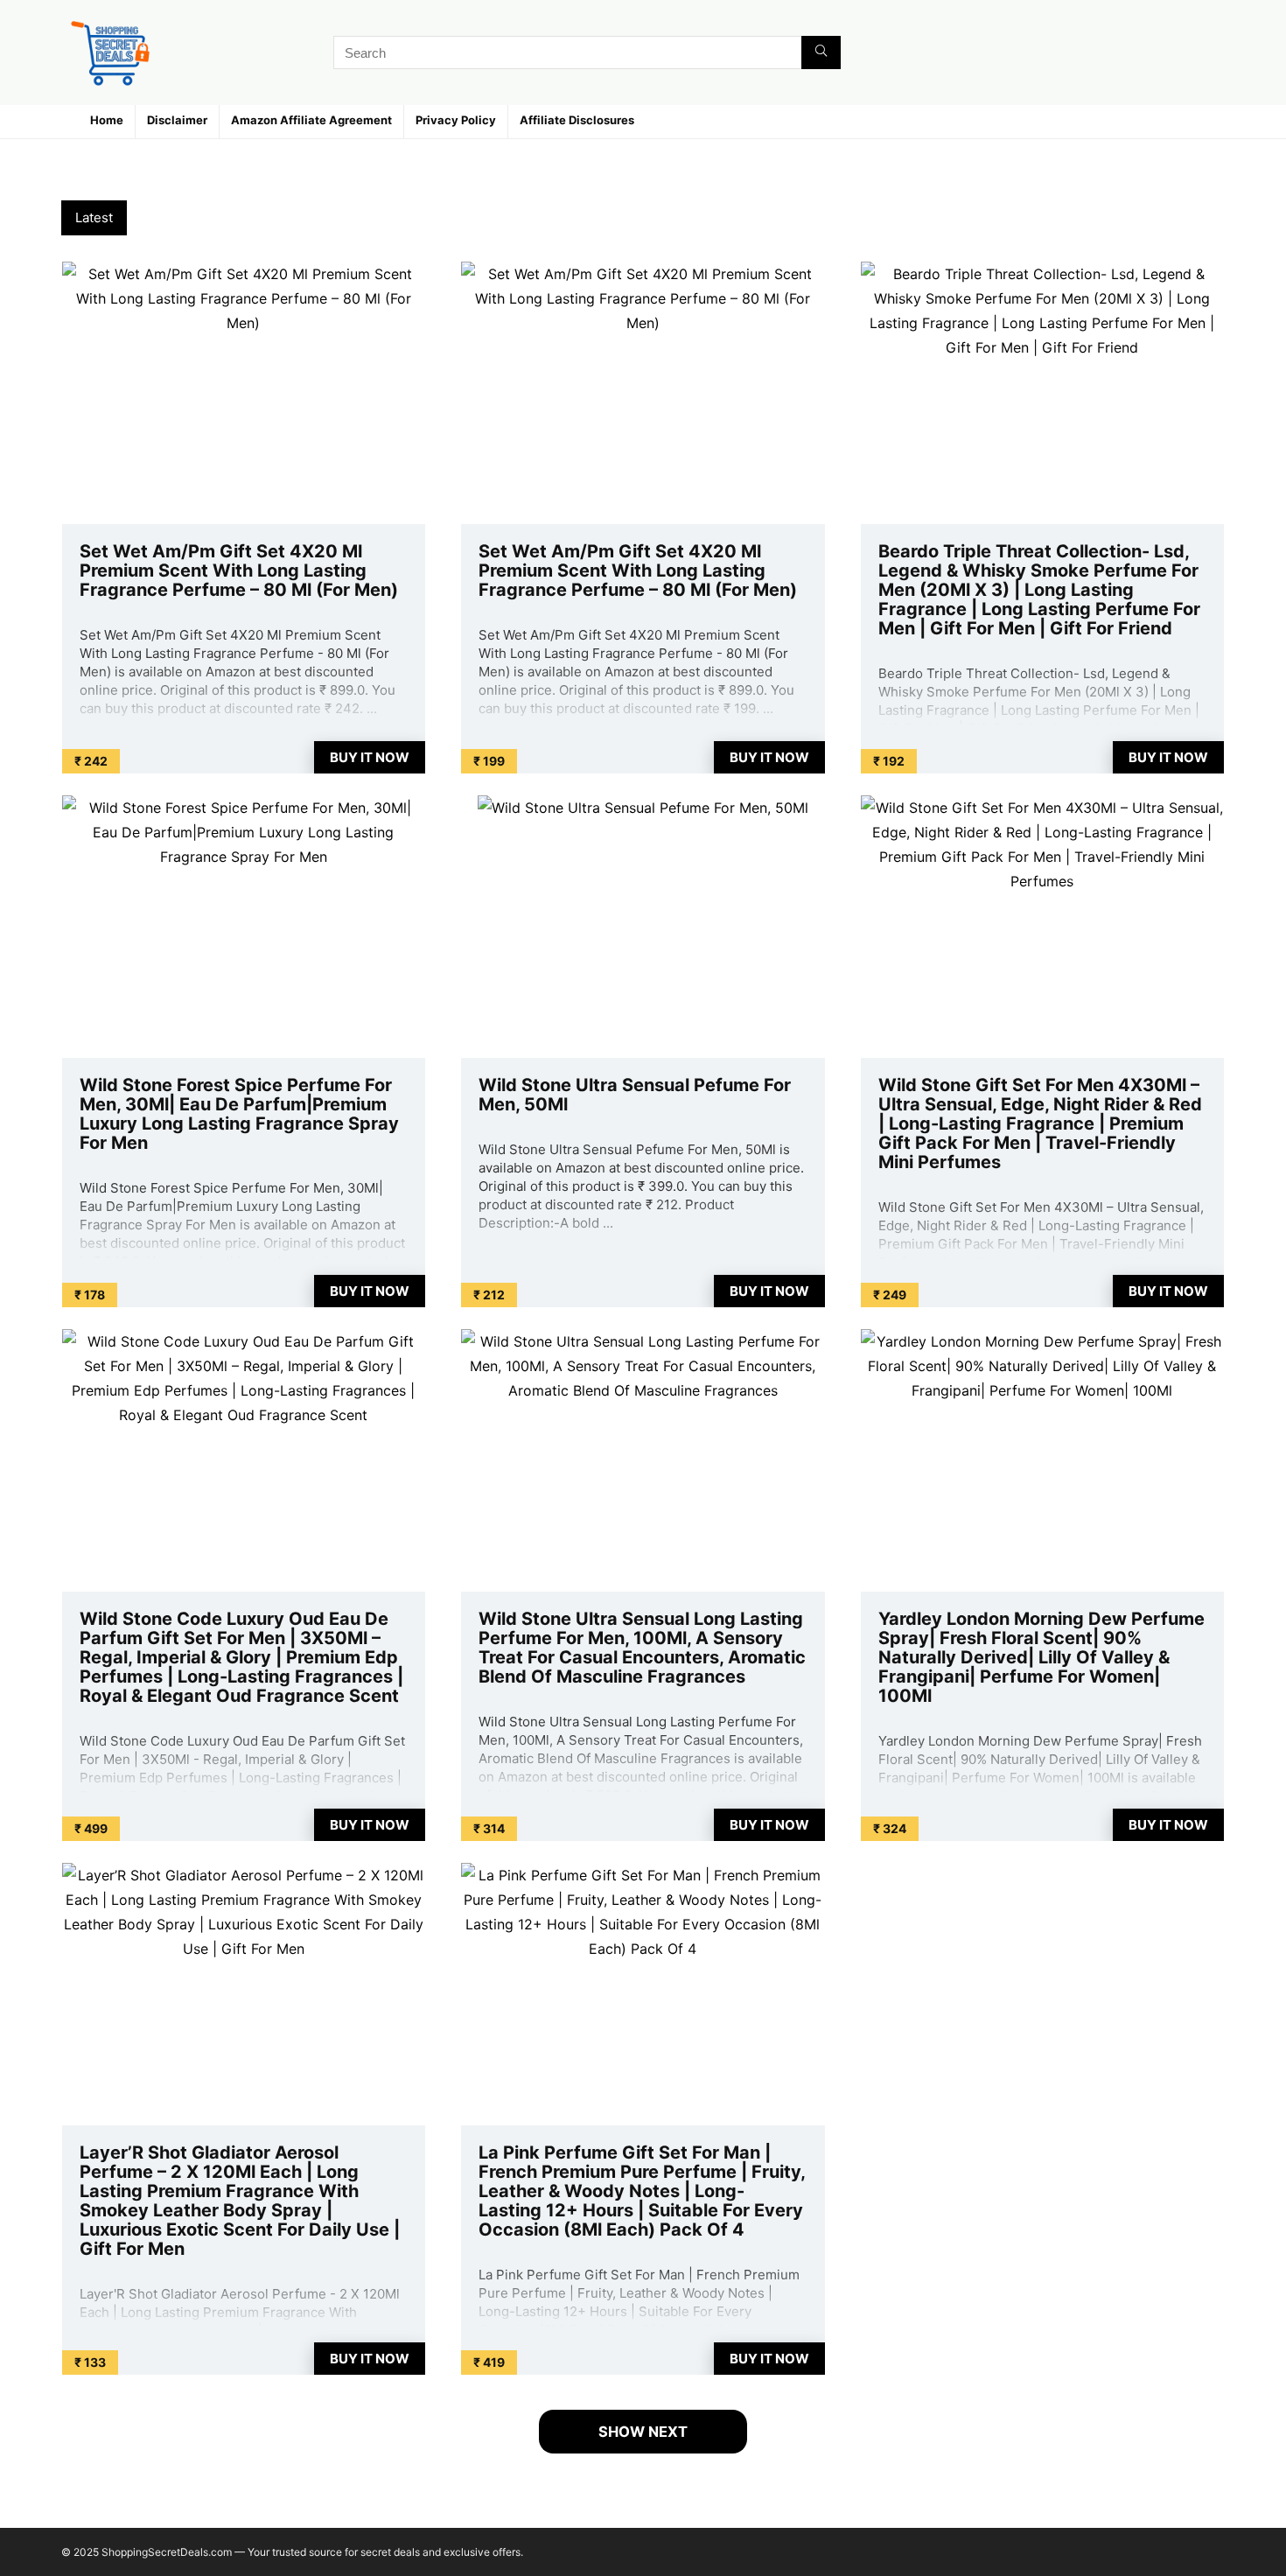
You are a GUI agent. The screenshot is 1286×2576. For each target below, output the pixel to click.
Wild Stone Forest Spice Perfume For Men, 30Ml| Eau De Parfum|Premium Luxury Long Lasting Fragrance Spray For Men (239, 1114)
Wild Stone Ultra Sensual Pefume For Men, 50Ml (635, 1095)
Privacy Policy (456, 120)
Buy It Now (370, 757)
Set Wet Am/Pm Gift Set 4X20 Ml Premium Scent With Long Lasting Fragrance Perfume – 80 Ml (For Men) (239, 570)
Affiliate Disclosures (577, 120)
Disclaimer (177, 120)
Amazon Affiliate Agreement (311, 120)
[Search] (821, 52)
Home (107, 120)
